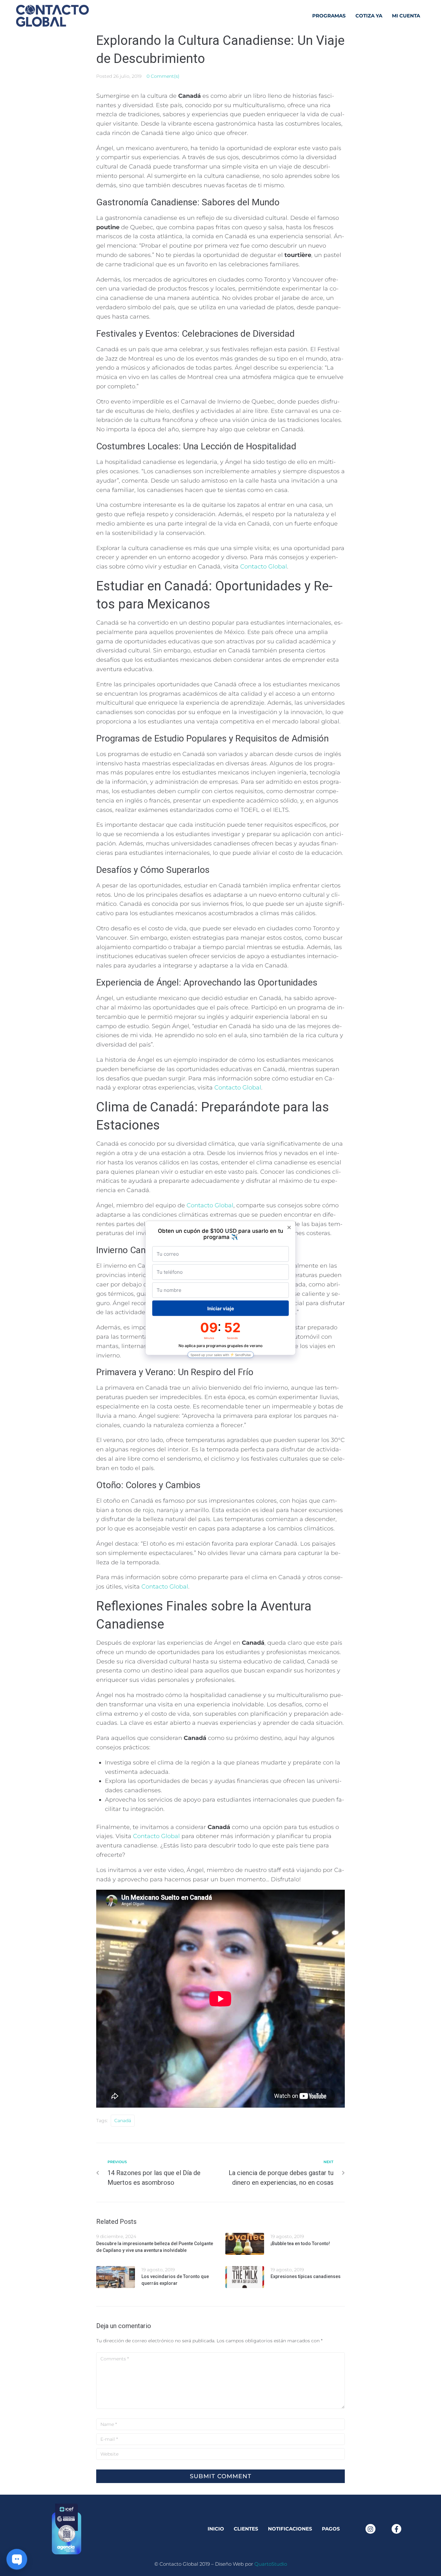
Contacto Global (264, 567)
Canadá (123, 2121)
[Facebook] (396, 2529)
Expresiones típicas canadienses (306, 2276)
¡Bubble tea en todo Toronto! (300, 2244)
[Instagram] (370, 2529)
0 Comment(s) (163, 76)
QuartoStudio (271, 2564)
